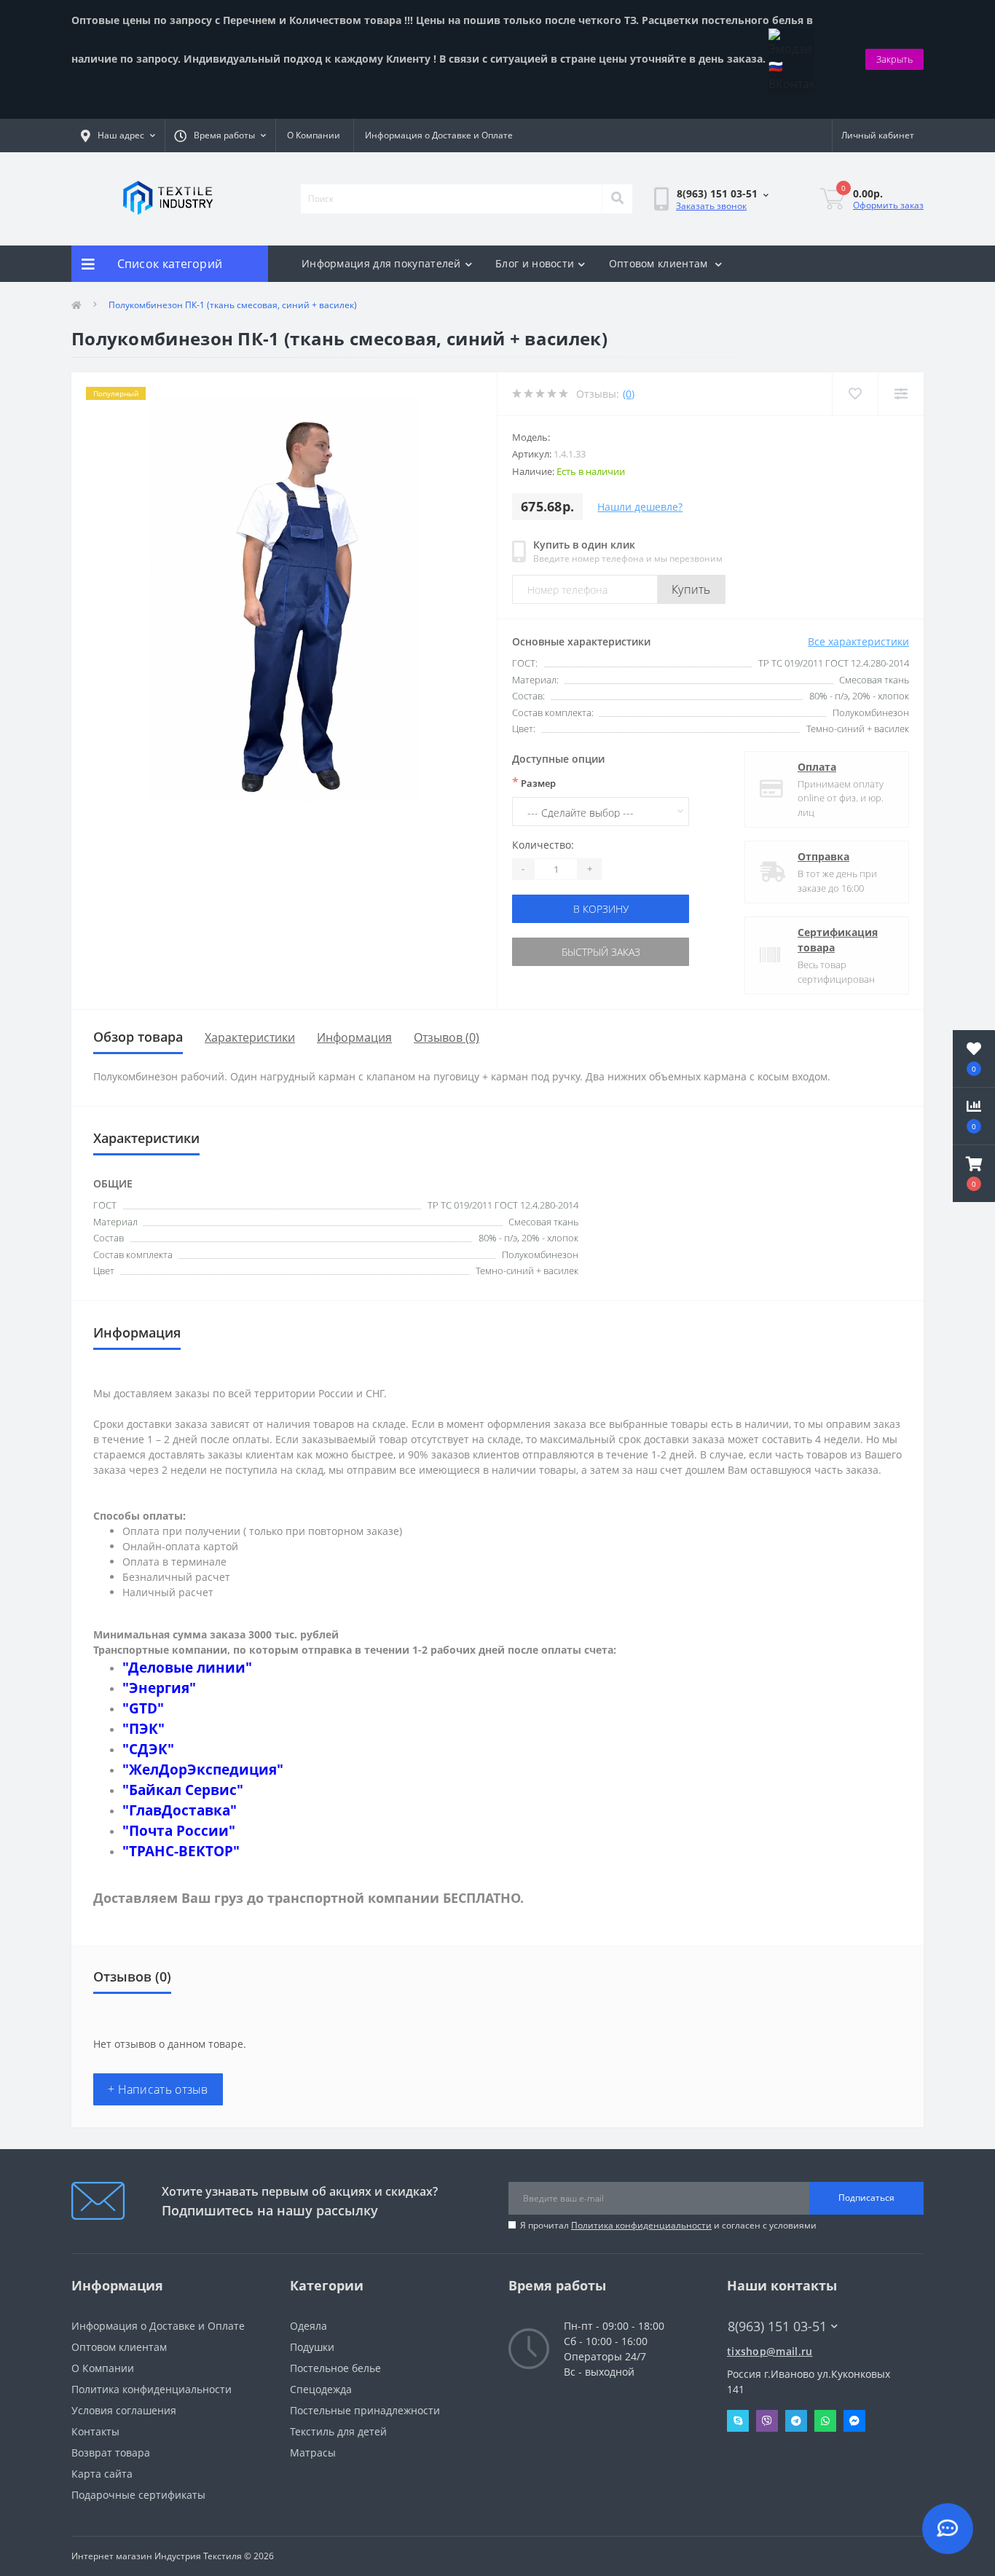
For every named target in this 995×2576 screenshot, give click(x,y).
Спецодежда (321, 2389)
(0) (629, 394)
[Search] (617, 199)
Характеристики (250, 1037)
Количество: (543, 845)
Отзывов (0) (447, 1037)
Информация (354, 1037)
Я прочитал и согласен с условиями (668, 2225)
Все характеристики (858, 641)
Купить (691, 589)
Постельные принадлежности (365, 2410)
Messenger (854, 2421)
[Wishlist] (855, 394)
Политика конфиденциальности (641, 2225)
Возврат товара (111, 2453)
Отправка (823, 856)
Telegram (796, 2421)
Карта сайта (102, 2474)
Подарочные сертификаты (138, 2495)
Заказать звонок (711, 206)
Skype (738, 2421)
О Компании (314, 135)
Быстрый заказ (601, 952)
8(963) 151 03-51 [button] (777, 2326)
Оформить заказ (888, 205)
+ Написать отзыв (158, 2089)
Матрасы (313, 2453)
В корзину (601, 909)
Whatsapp (825, 2421)
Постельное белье (335, 2368)
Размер (534, 782)
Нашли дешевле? (640, 507)
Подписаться (866, 2198)
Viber (767, 2421)
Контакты (95, 2431)
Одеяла (308, 2326)
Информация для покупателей (381, 263)
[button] (974, 1174)
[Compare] (901, 394)
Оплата (817, 767)
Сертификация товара (838, 940)
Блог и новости (535, 263)
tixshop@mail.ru (770, 2351)
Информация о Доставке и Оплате (439, 135)
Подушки (312, 2347)
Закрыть (894, 59)
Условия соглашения (124, 2410)
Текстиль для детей (338, 2431)
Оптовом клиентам (660, 263)
